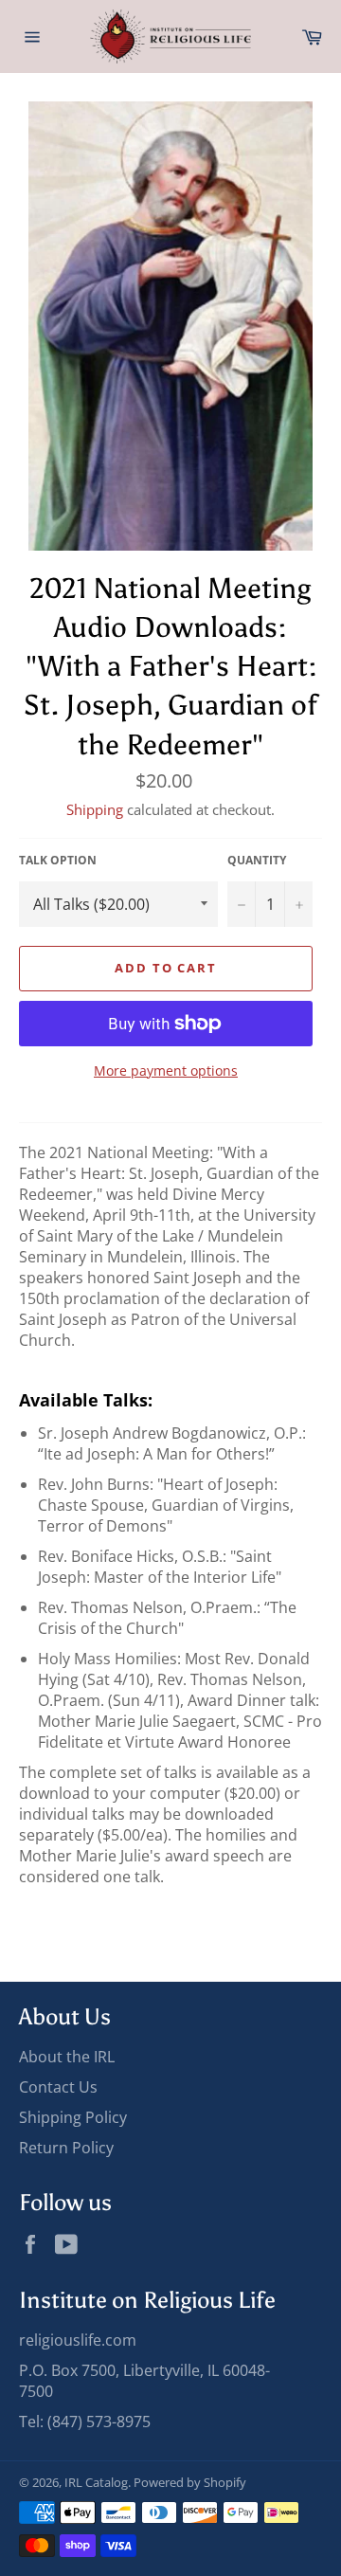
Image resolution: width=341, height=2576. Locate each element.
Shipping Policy (73, 2117)
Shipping (95, 809)
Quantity (257, 861)
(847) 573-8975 (99, 2422)
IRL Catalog (96, 2482)
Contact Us (58, 2087)
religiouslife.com (78, 2340)
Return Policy (66, 2148)
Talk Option (58, 861)
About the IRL (67, 2057)
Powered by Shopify (190, 2482)
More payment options (166, 1070)
